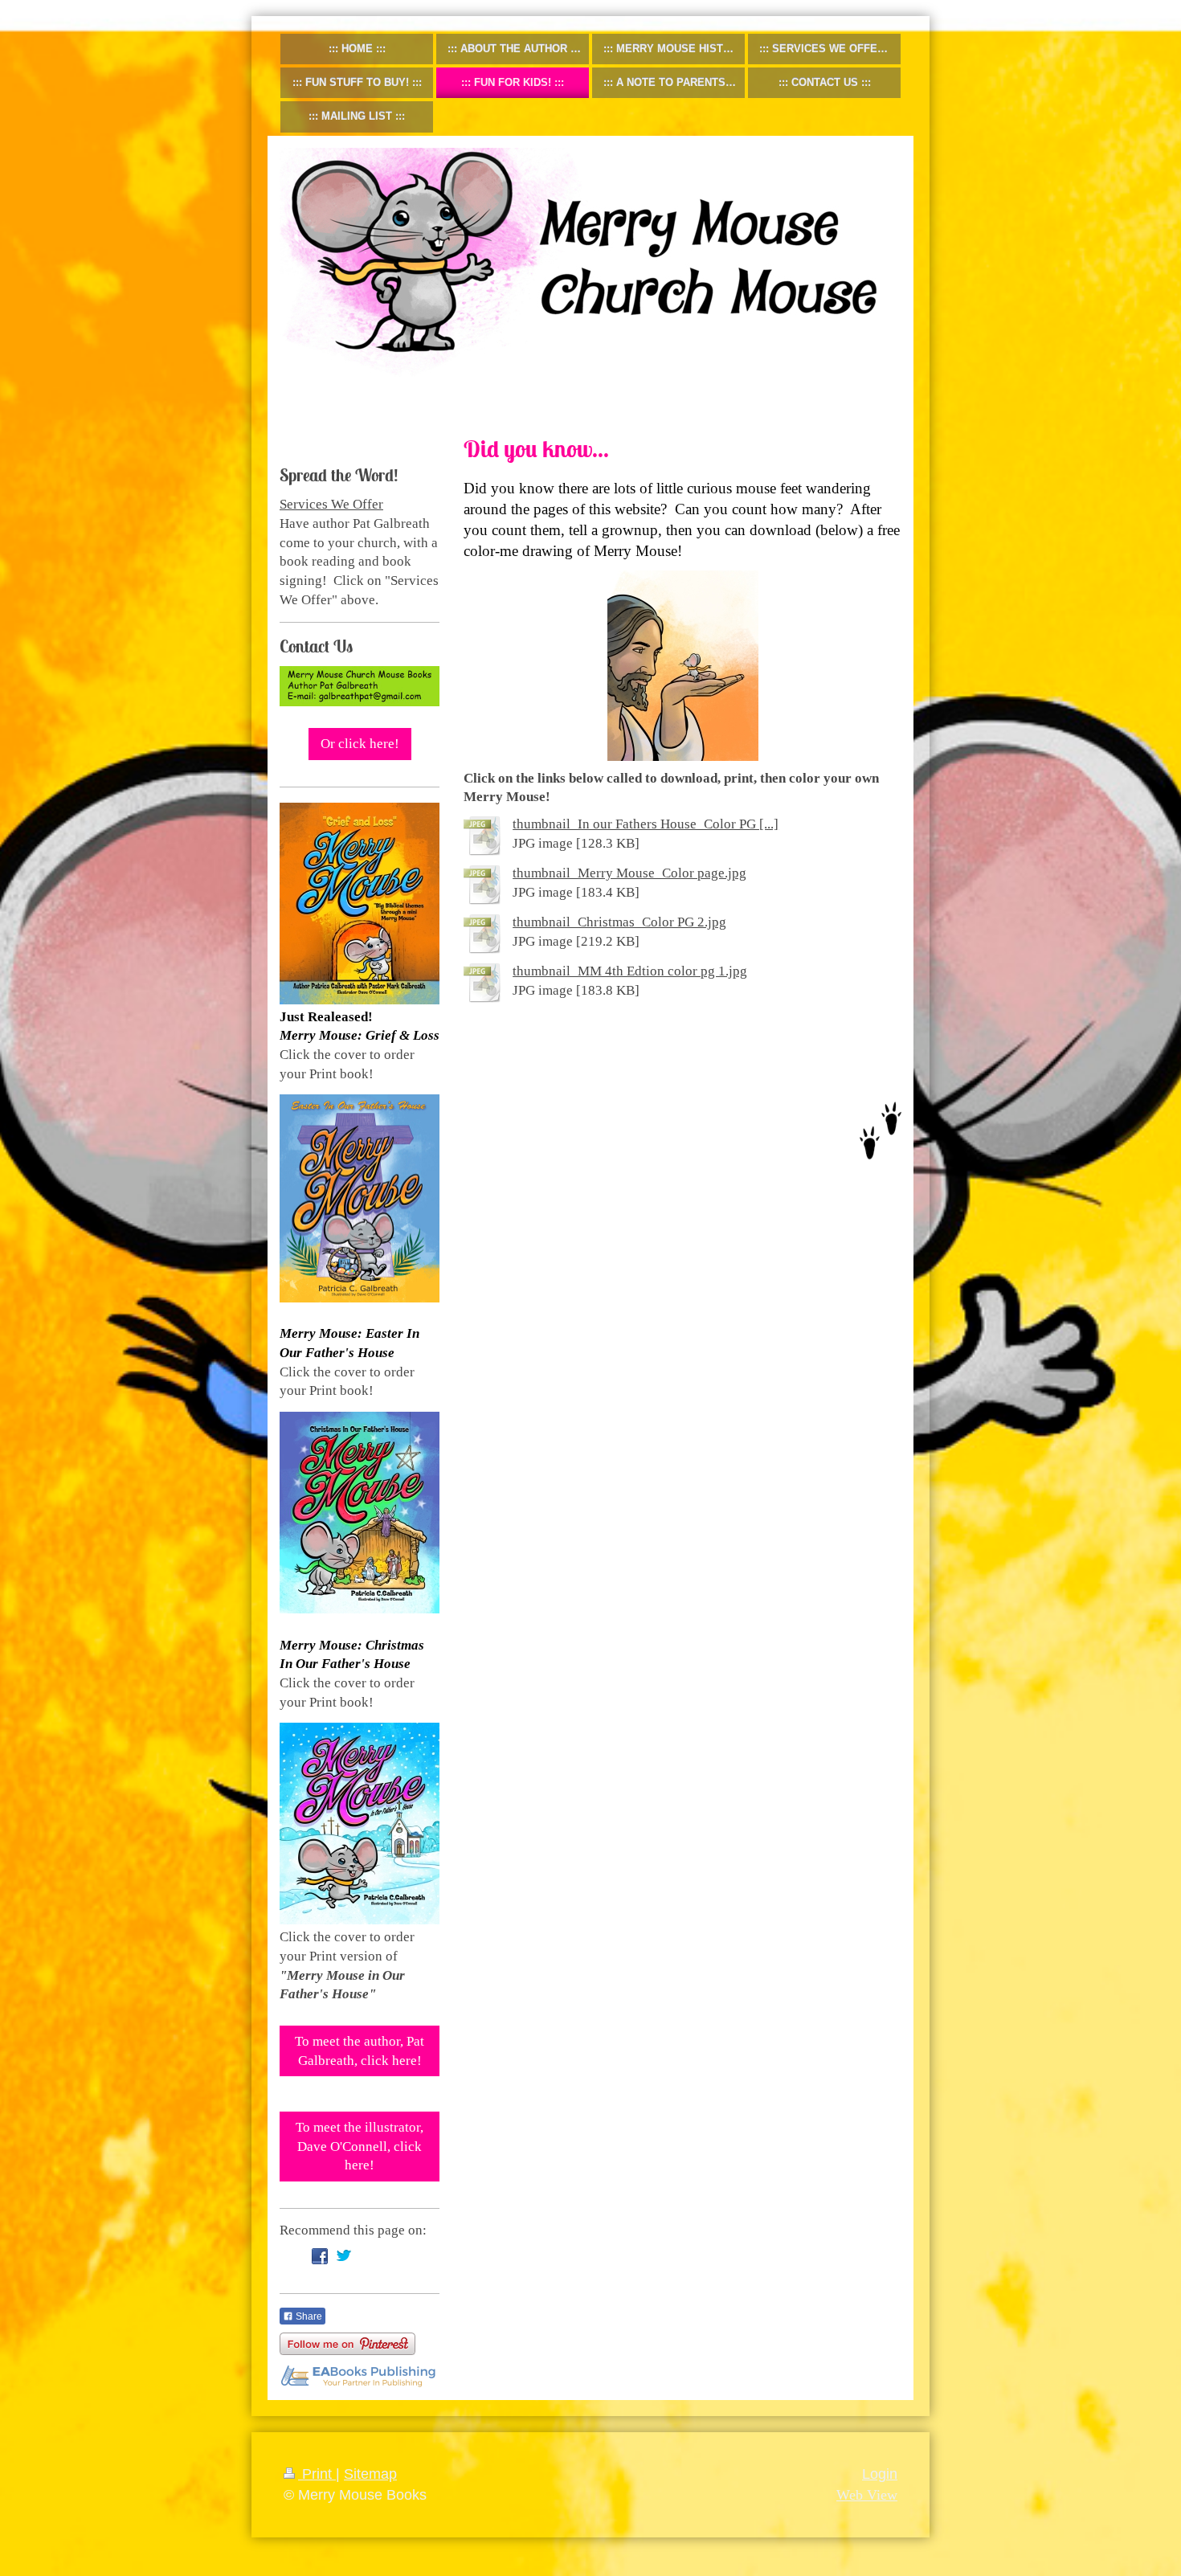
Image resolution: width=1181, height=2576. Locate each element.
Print (317, 2474)
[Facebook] (320, 2256)
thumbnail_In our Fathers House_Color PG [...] (646, 824)
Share (308, 2316)
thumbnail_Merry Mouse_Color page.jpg (629, 873)
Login (880, 2474)
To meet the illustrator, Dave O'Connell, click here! (360, 2146)
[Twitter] (344, 2256)
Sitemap (370, 2474)
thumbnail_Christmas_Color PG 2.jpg (619, 922)
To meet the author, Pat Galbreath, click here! (360, 2051)
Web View (867, 2495)
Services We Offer (331, 504)
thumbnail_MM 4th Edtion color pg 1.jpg (630, 971)
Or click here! (360, 744)
